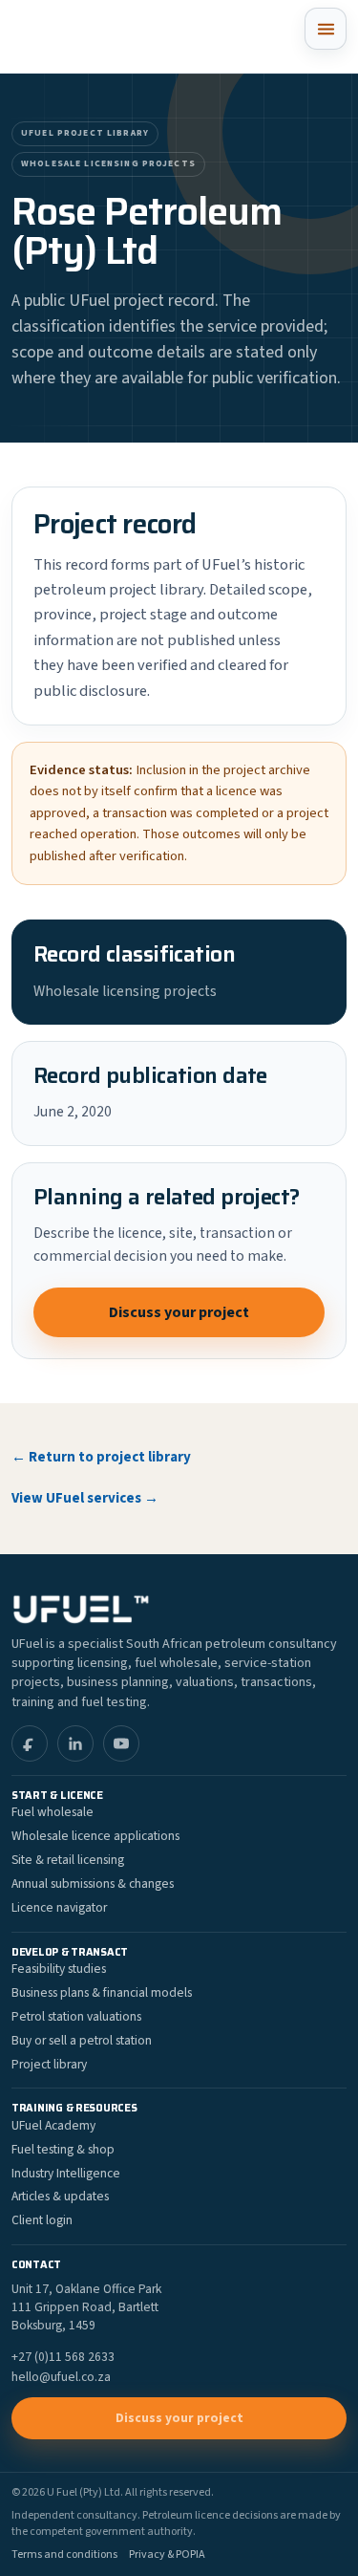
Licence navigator (59, 1907)
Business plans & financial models (102, 1992)
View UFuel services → (85, 1498)
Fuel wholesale (53, 1812)
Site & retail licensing (68, 1860)
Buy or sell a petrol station (82, 2040)
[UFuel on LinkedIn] (75, 1743)
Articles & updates (60, 2196)
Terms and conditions (64, 2555)
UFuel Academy (53, 2125)
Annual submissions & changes (93, 1883)
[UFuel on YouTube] (121, 1743)
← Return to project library (101, 1457)
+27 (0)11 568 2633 (63, 2357)
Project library (49, 2064)
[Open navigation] (326, 29)
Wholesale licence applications (95, 1836)
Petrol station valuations (76, 2016)
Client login (42, 2220)
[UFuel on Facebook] (30, 1743)
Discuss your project (179, 1312)
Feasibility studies (59, 1969)
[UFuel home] (87, 36)
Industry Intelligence (66, 2173)
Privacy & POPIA (167, 2555)
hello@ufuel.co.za (61, 2377)
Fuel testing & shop (63, 2149)
